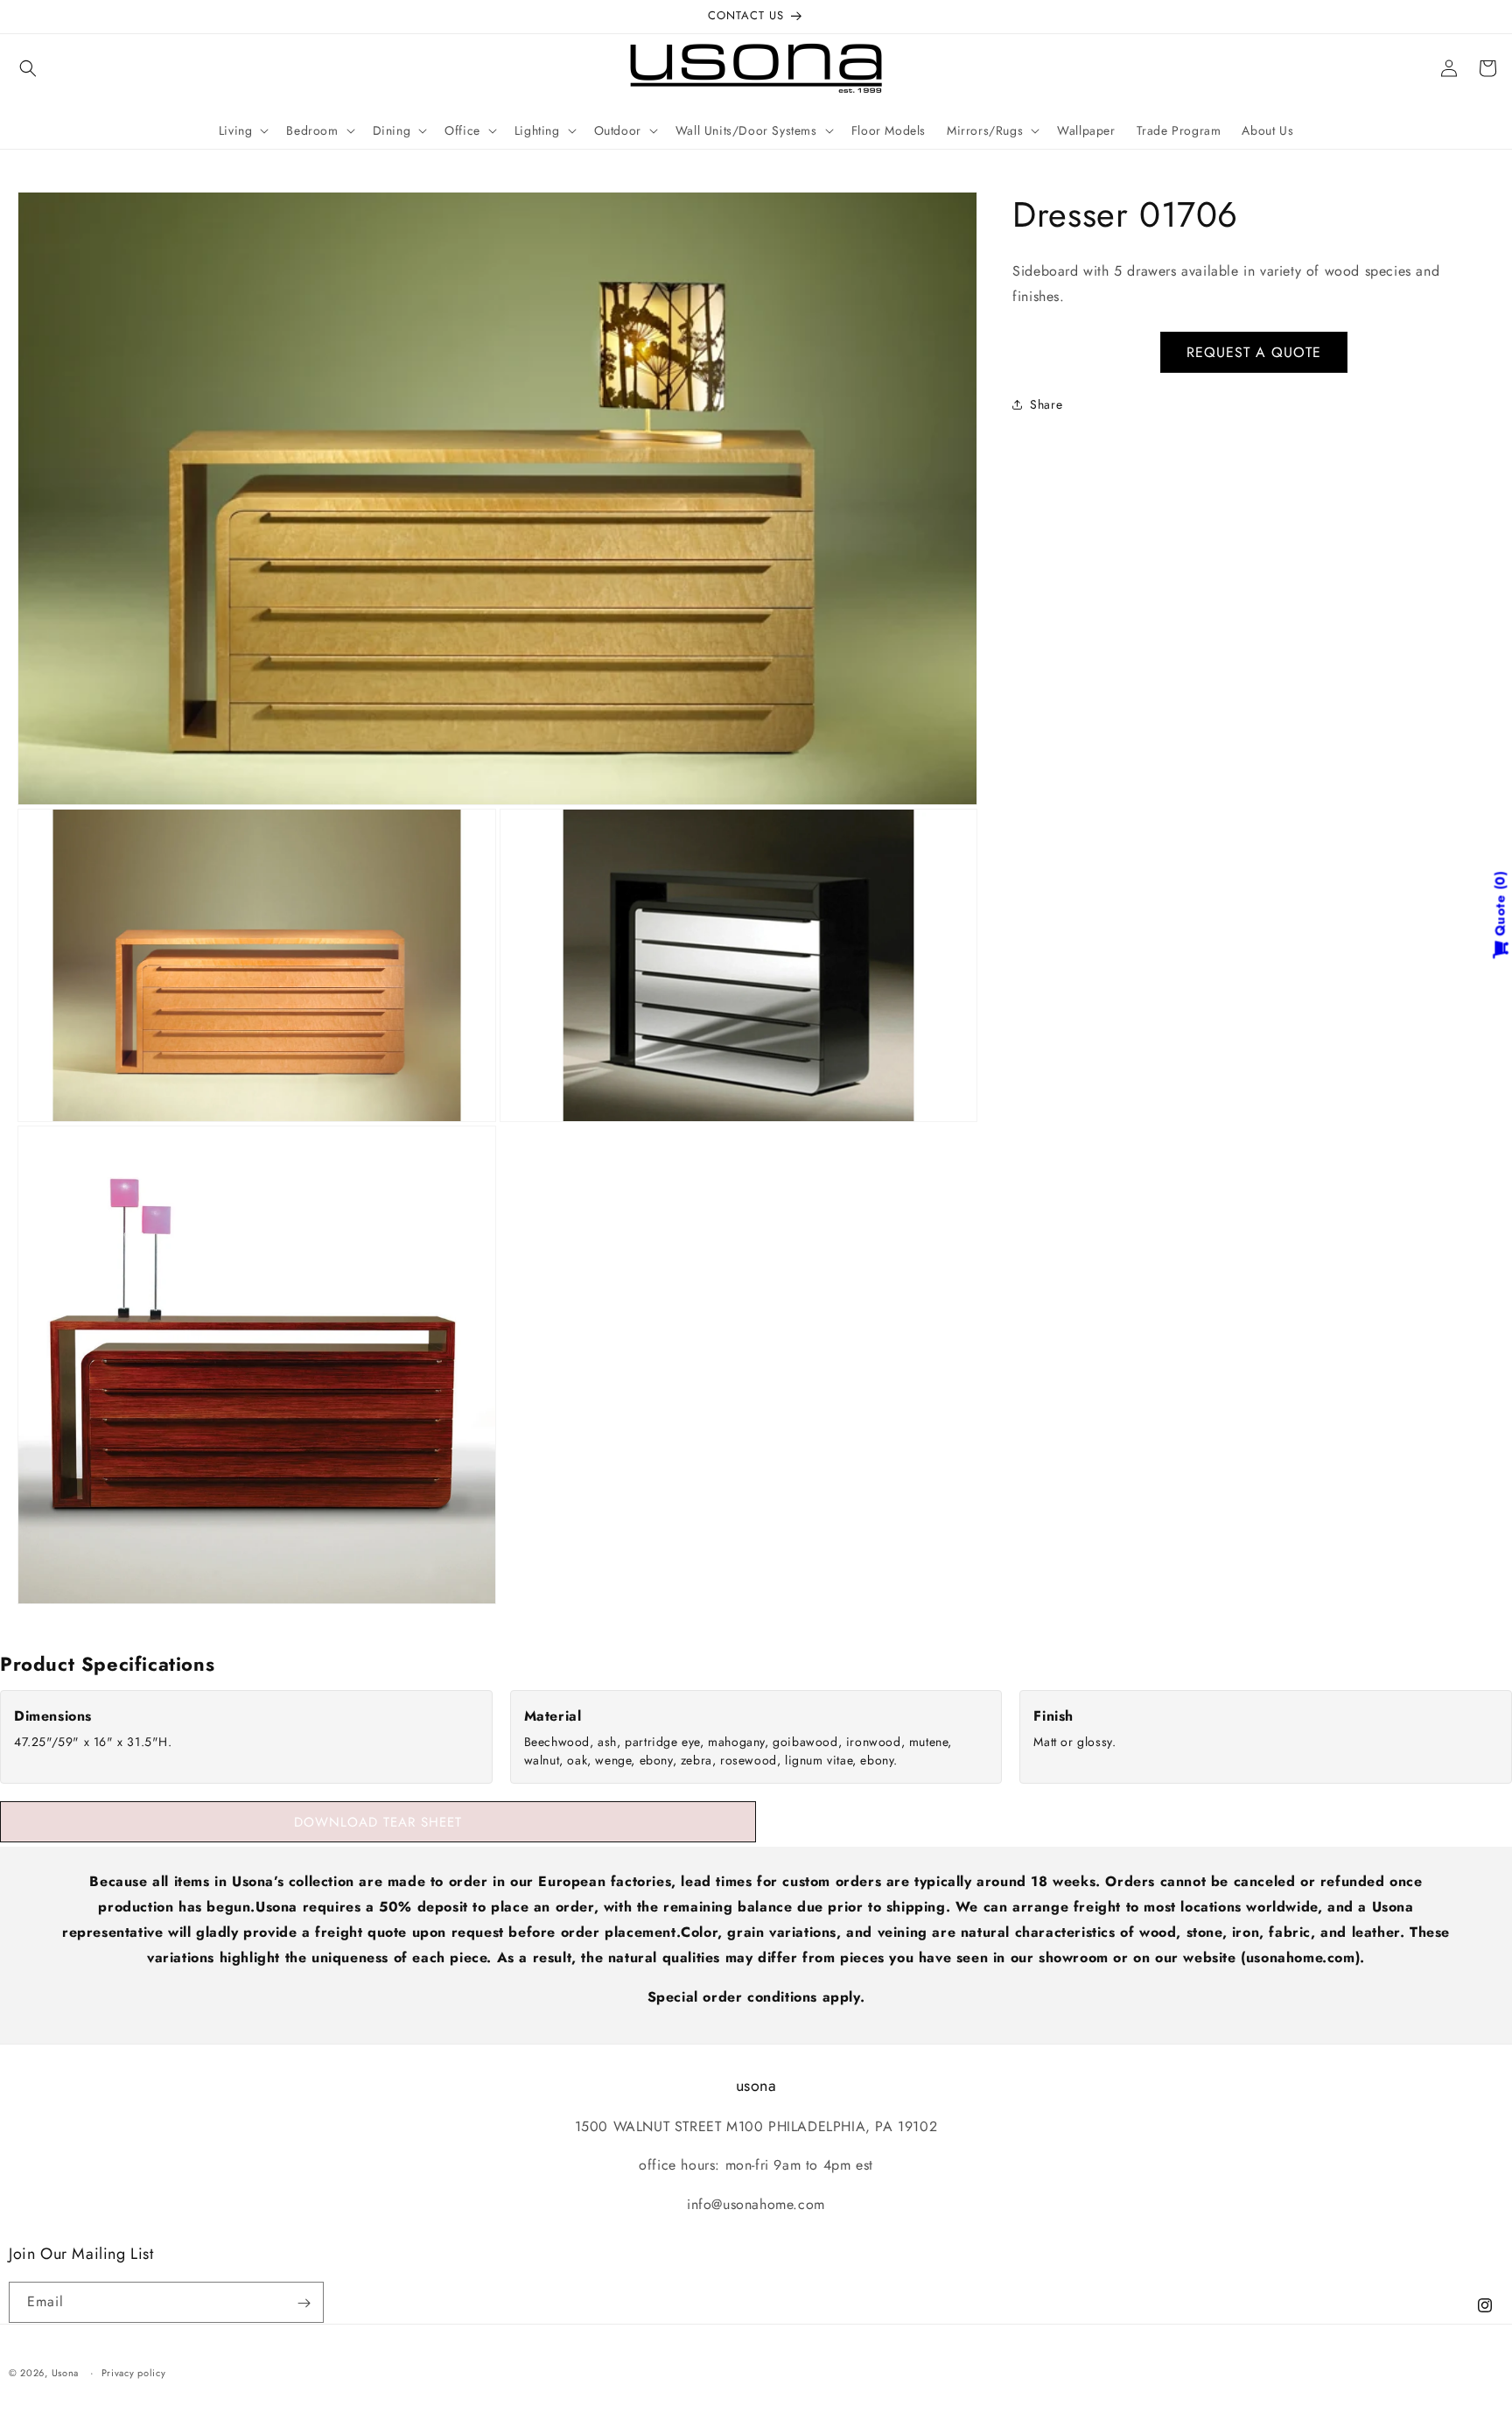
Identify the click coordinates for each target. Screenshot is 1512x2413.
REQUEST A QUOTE (1254, 351)
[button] (28, 68)
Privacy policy (134, 2372)
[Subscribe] (304, 2303)
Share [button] (1046, 404)
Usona (66, 2373)
